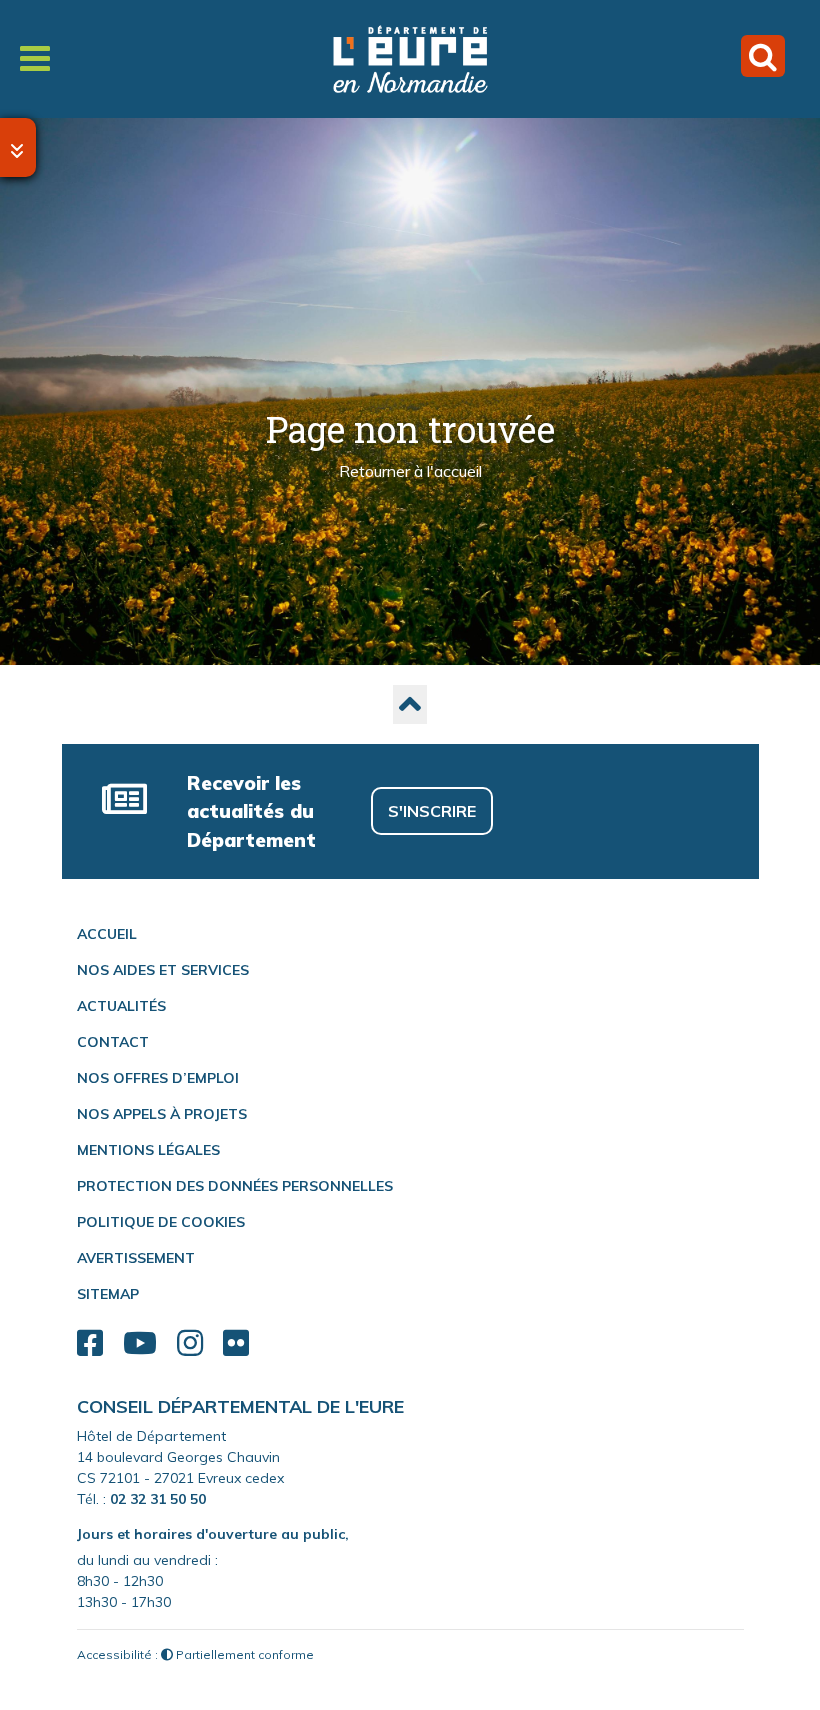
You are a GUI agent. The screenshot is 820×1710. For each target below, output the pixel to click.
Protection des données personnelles (235, 1186)
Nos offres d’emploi (158, 1078)
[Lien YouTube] (140, 1343)
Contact (113, 1042)
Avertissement (136, 1258)
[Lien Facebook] (90, 1343)
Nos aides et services (163, 970)
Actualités (121, 1006)
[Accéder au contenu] (18, 147)
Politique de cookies (161, 1222)
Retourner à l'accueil (410, 472)
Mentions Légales (148, 1150)
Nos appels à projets (162, 1114)
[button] (410, 704)
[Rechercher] (763, 56)
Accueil (107, 934)
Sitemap (108, 1294)
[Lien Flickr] (236, 1343)
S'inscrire (432, 811)
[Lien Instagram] (190, 1343)
